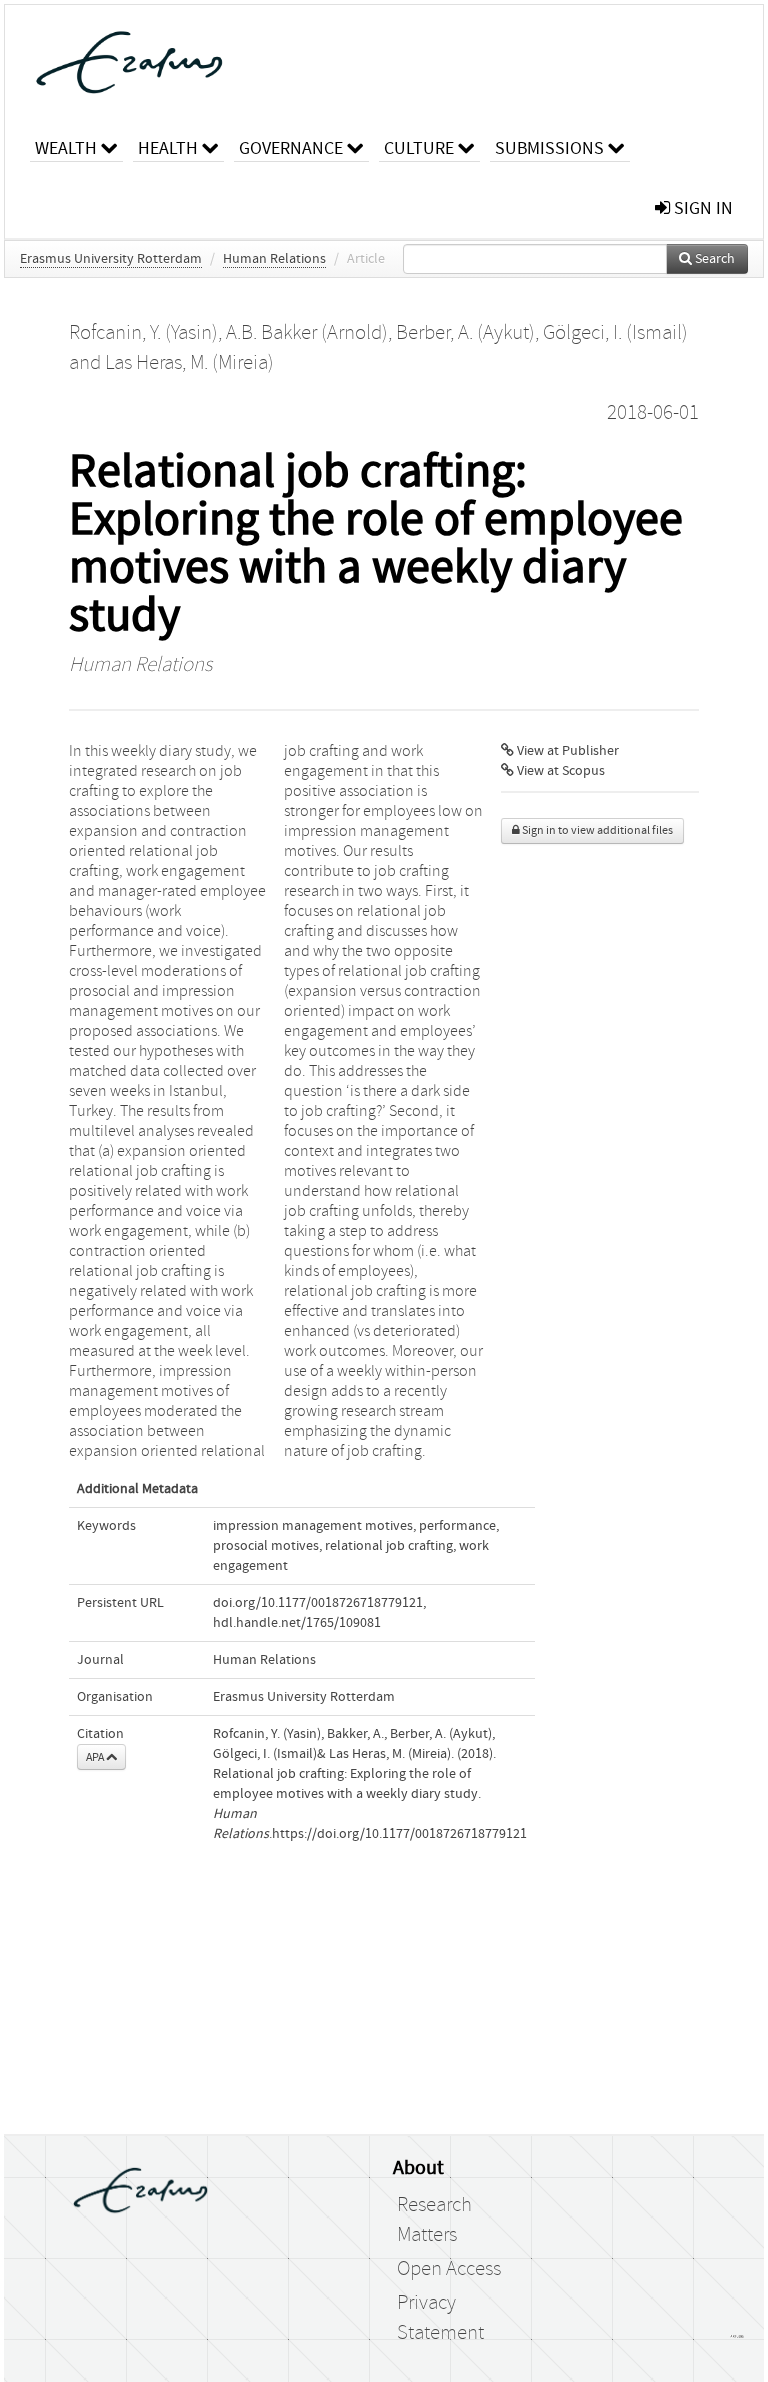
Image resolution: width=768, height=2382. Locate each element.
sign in (701, 208)
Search (713, 259)
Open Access (449, 2269)
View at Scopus (559, 771)
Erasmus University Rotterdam (111, 259)
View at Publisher (566, 751)
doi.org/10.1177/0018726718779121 (318, 1603)
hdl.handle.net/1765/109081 (297, 1623)
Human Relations (274, 259)
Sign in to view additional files (596, 830)
